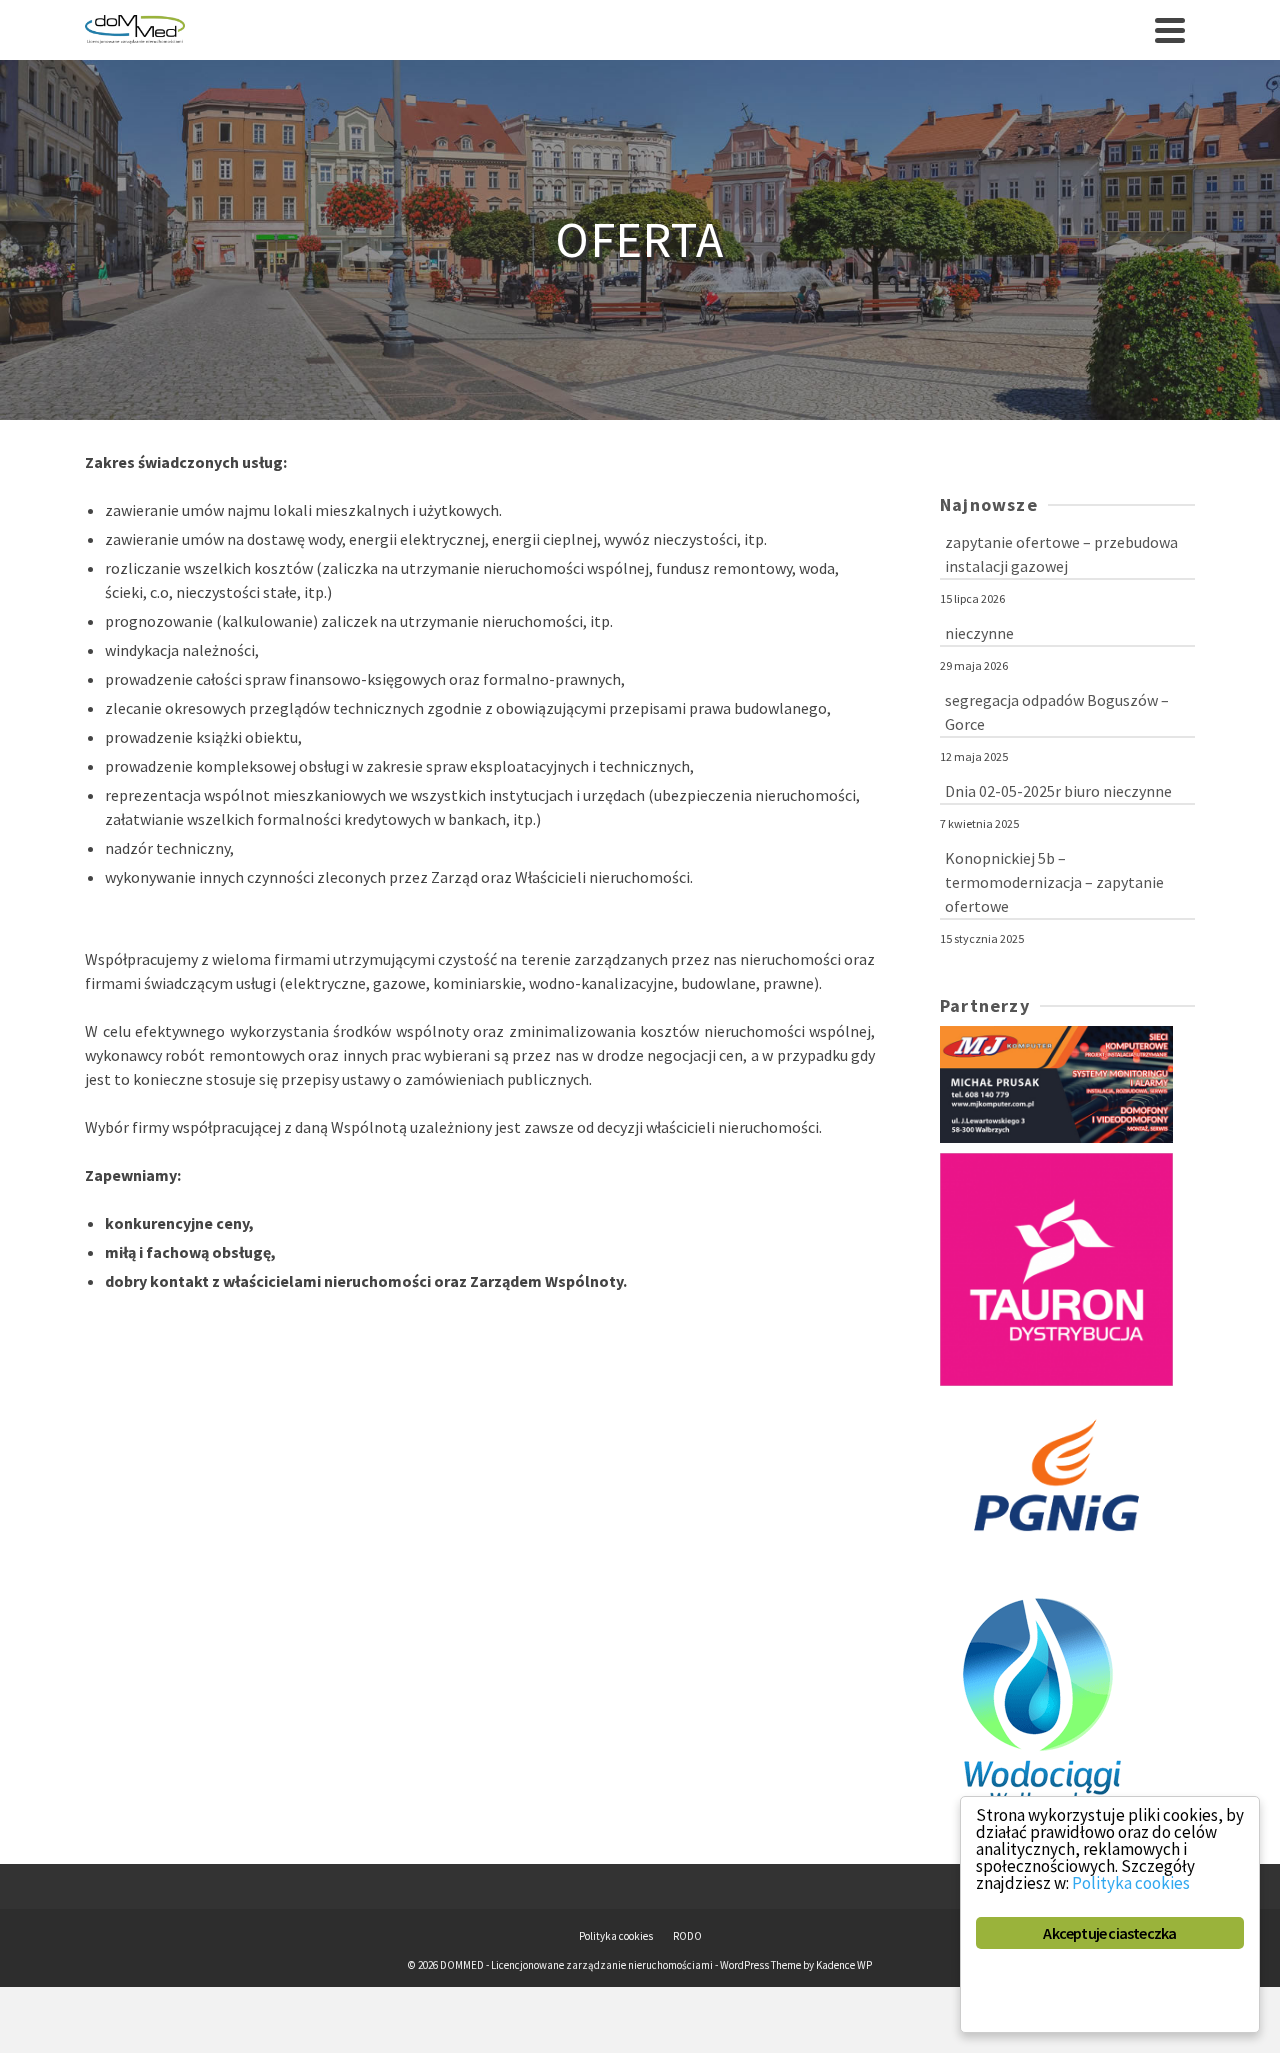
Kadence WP (844, 1965)
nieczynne (979, 633)
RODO (687, 1936)
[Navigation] (1170, 30)
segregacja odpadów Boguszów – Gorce (1057, 712)
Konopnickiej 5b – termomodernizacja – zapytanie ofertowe (1054, 882)
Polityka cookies (616, 1936)
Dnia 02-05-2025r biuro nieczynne (1058, 791)
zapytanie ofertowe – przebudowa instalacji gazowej (1061, 554)
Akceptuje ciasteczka (1109, 1933)
